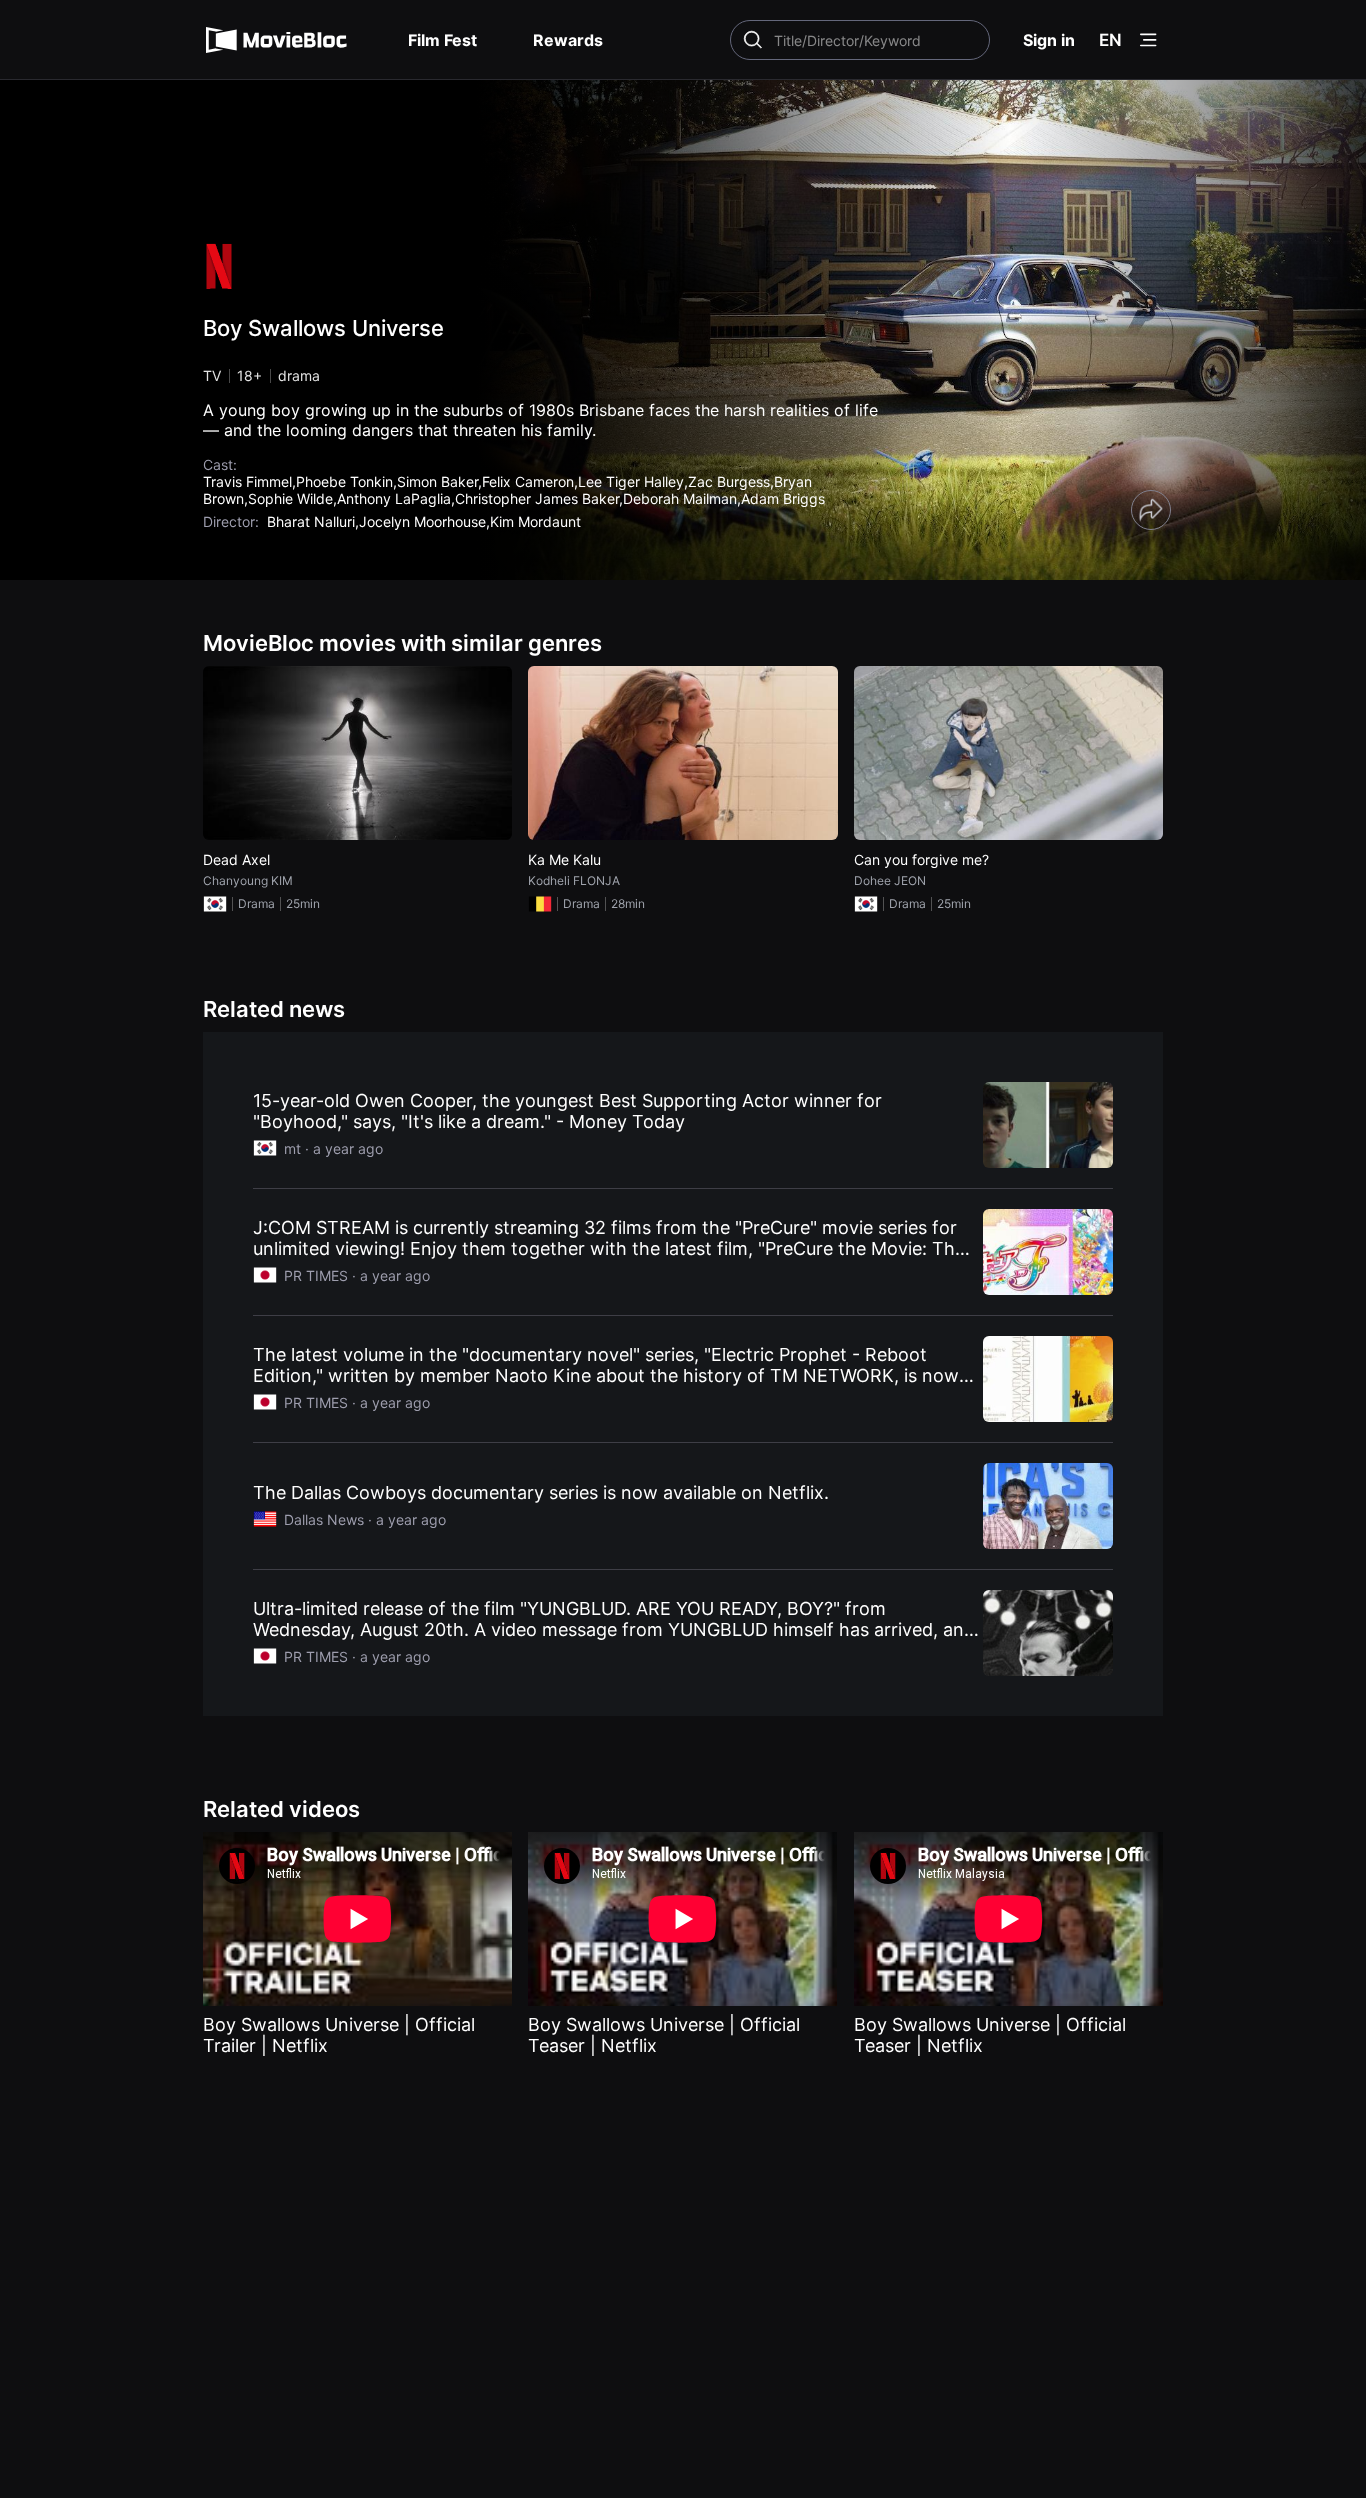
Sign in (1049, 40)
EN (1110, 40)
